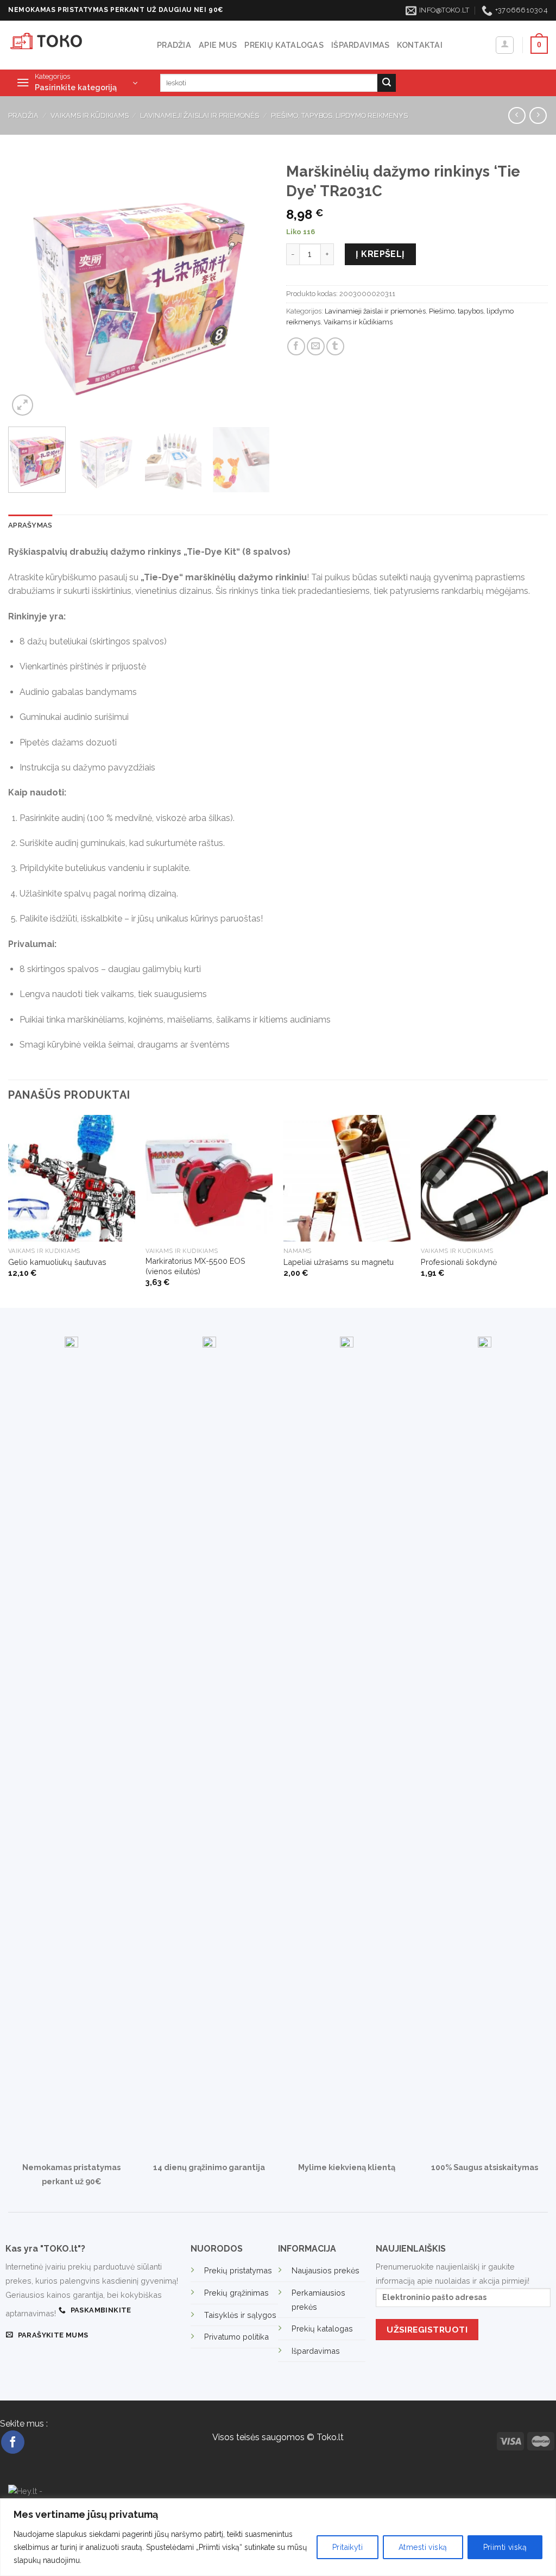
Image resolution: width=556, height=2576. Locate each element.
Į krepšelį (380, 254)
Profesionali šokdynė (459, 1262)
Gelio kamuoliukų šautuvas (57, 1262)
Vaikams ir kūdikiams (90, 115)
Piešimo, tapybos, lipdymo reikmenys (339, 115)
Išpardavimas (360, 45)
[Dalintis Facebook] (296, 346)
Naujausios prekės (326, 2270)
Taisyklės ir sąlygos (240, 2315)
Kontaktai (420, 45)
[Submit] (387, 83)
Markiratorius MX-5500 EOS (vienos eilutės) (195, 1266)
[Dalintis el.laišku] (316, 346)
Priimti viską (505, 2547)
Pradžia (174, 45)
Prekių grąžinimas (236, 2293)
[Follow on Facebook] (13, 2442)
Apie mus (218, 45)
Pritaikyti (347, 2547)
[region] (278, 2537)
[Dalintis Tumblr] (335, 346)
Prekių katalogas (284, 45)
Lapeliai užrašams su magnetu (339, 1262)
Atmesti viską (423, 2547)
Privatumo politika (236, 2337)
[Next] (251, 287)
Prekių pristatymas (238, 2270)
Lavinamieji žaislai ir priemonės (200, 115)
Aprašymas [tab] (30, 525)
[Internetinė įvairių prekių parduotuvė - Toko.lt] (74, 45)
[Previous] (27, 287)
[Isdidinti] (23, 405)
